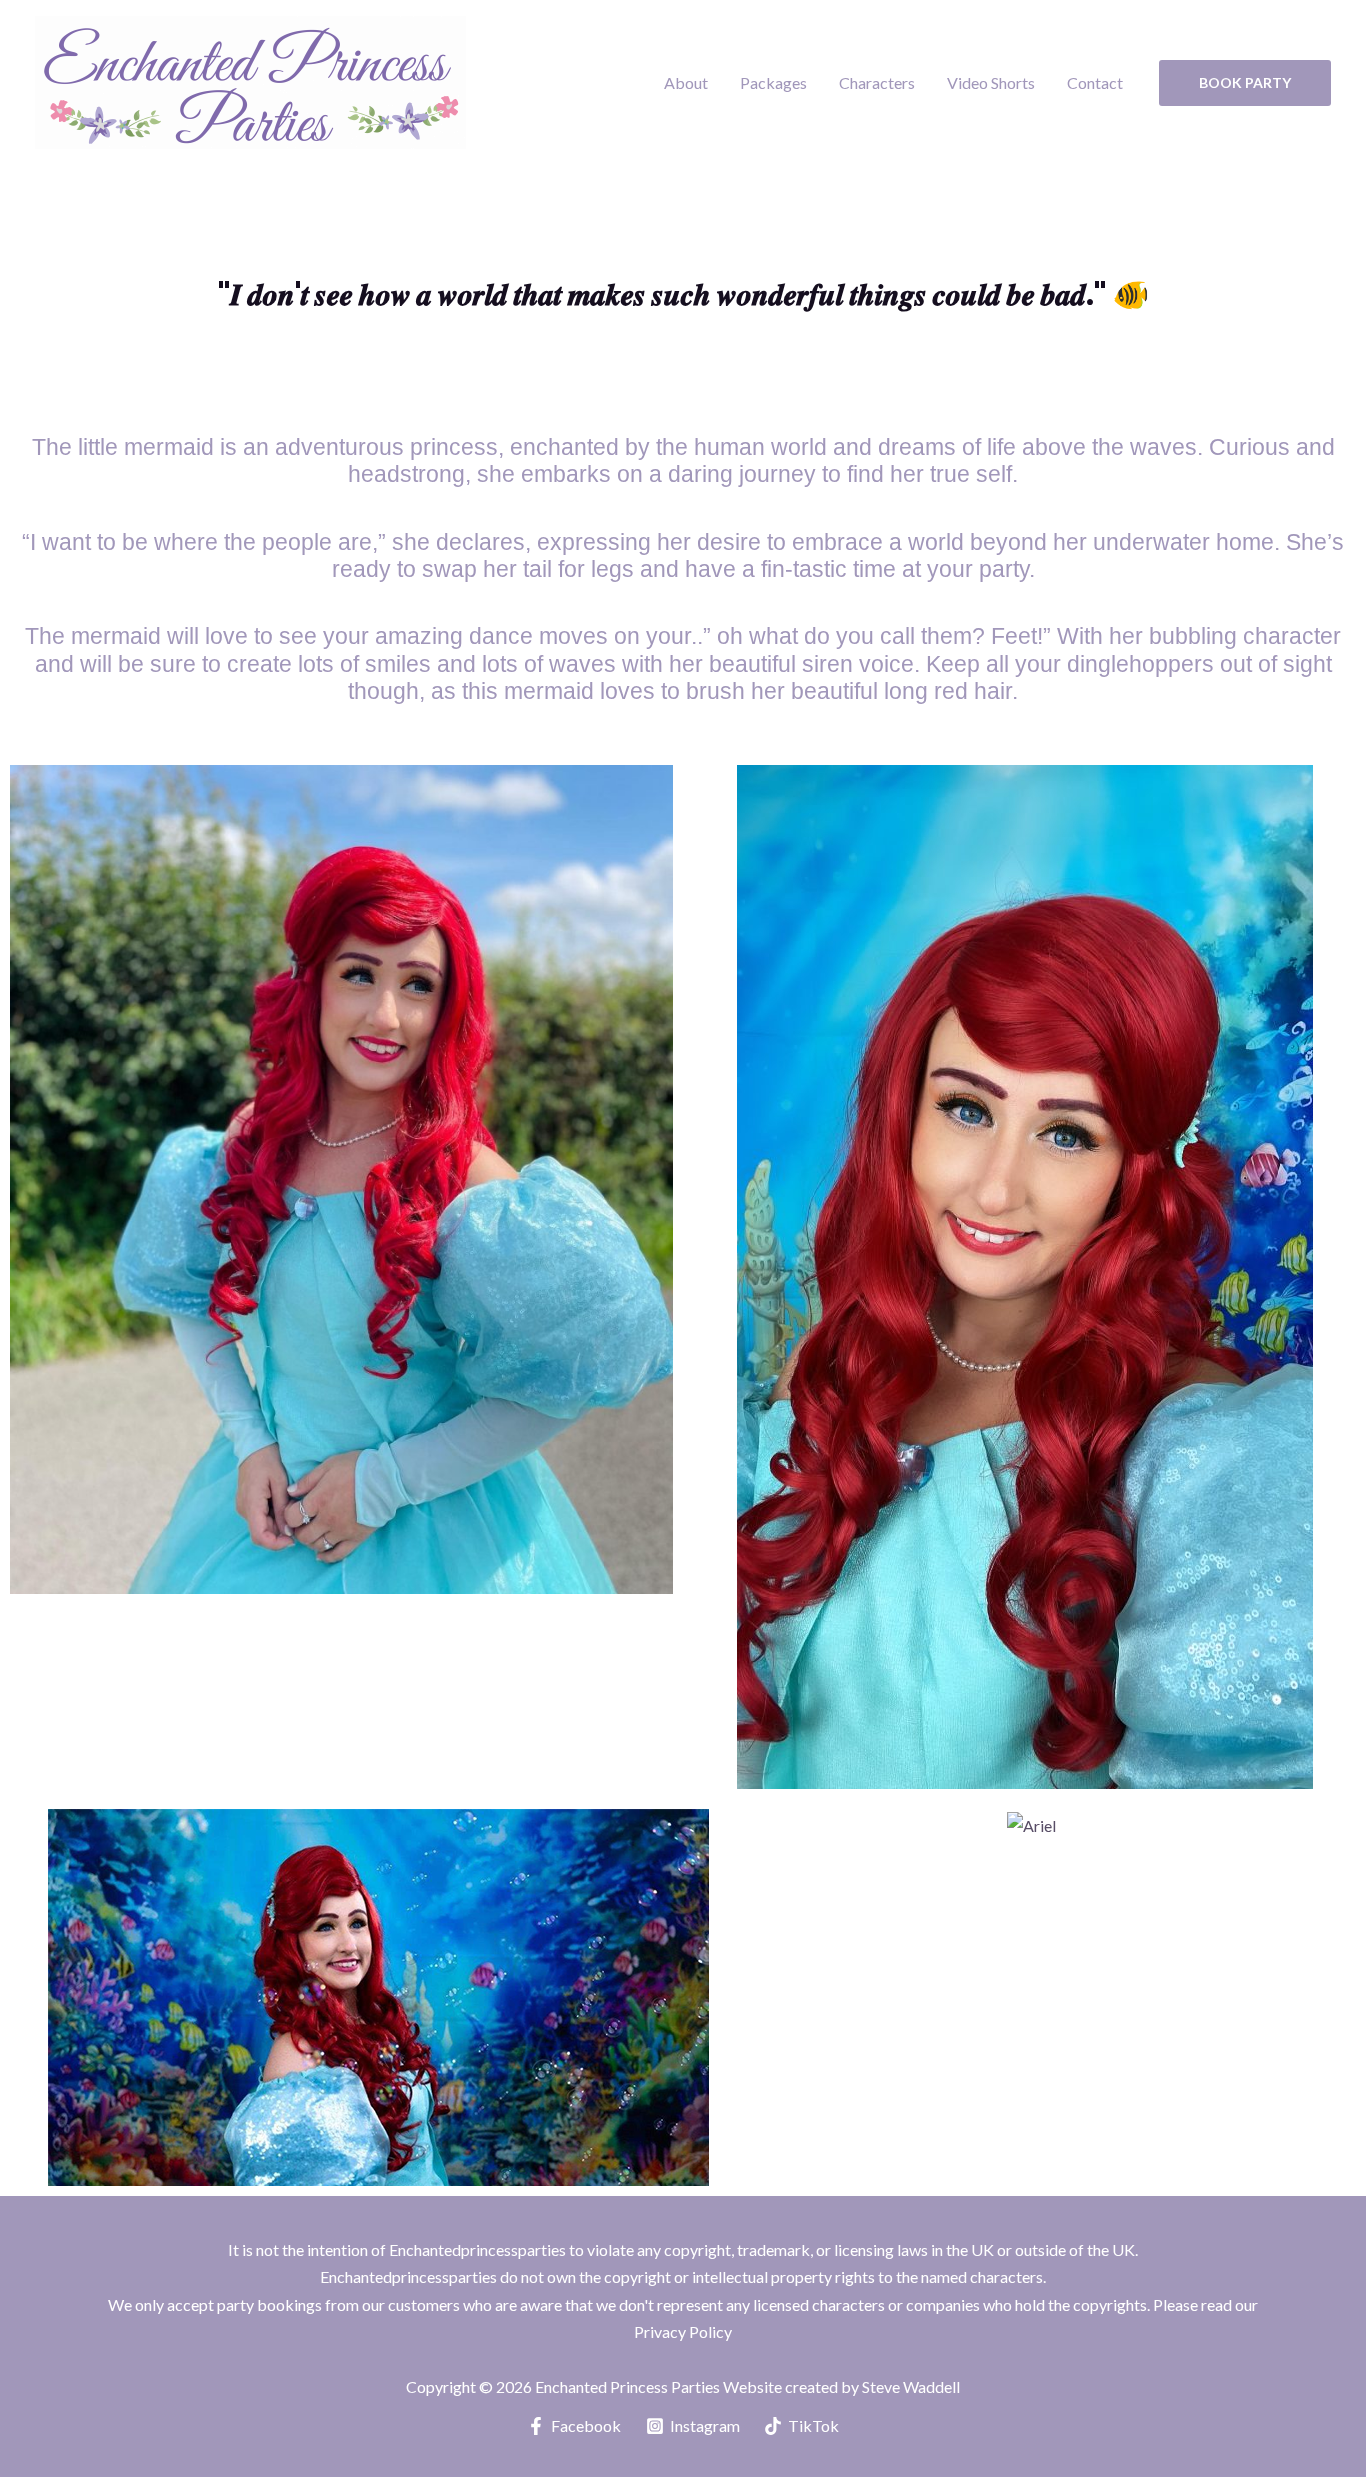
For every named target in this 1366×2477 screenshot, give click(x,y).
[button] (1245, 83)
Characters (877, 82)
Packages (773, 82)
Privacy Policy (683, 2331)
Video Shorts (991, 82)
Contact (1095, 82)
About (686, 82)
